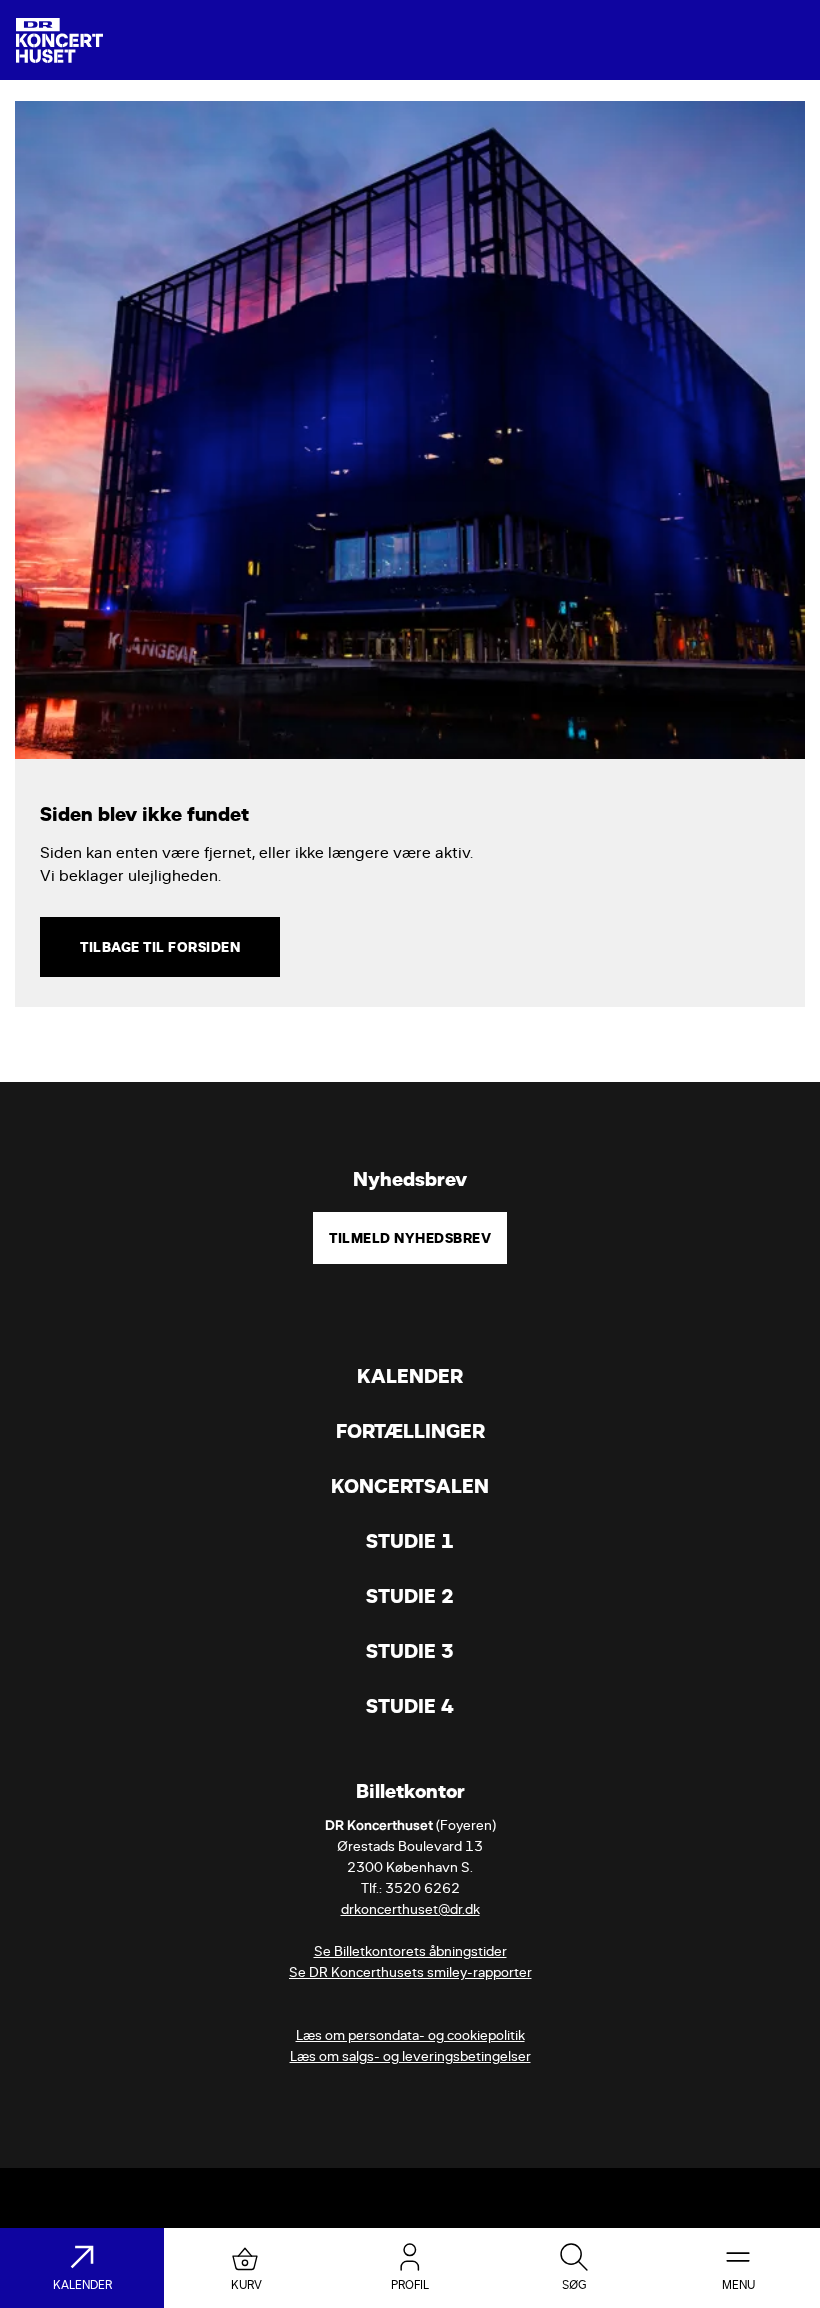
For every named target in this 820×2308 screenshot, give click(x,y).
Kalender (410, 1376)
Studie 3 (410, 1651)
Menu (738, 2285)
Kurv (246, 2285)
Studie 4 (410, 1706)
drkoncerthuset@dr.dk (410, 1909)
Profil (410, 2285)
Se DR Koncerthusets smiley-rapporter (410, 1972)
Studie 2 (410, 1596)
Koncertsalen (410, 1486)
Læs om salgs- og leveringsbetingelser (410, 2056)
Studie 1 (410, 1541)
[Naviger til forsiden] (59, 40)
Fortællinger (410, 1431)
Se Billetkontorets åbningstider (410, 1951)
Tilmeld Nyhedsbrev (410, 1238)
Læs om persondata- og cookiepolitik (410, 2035)
